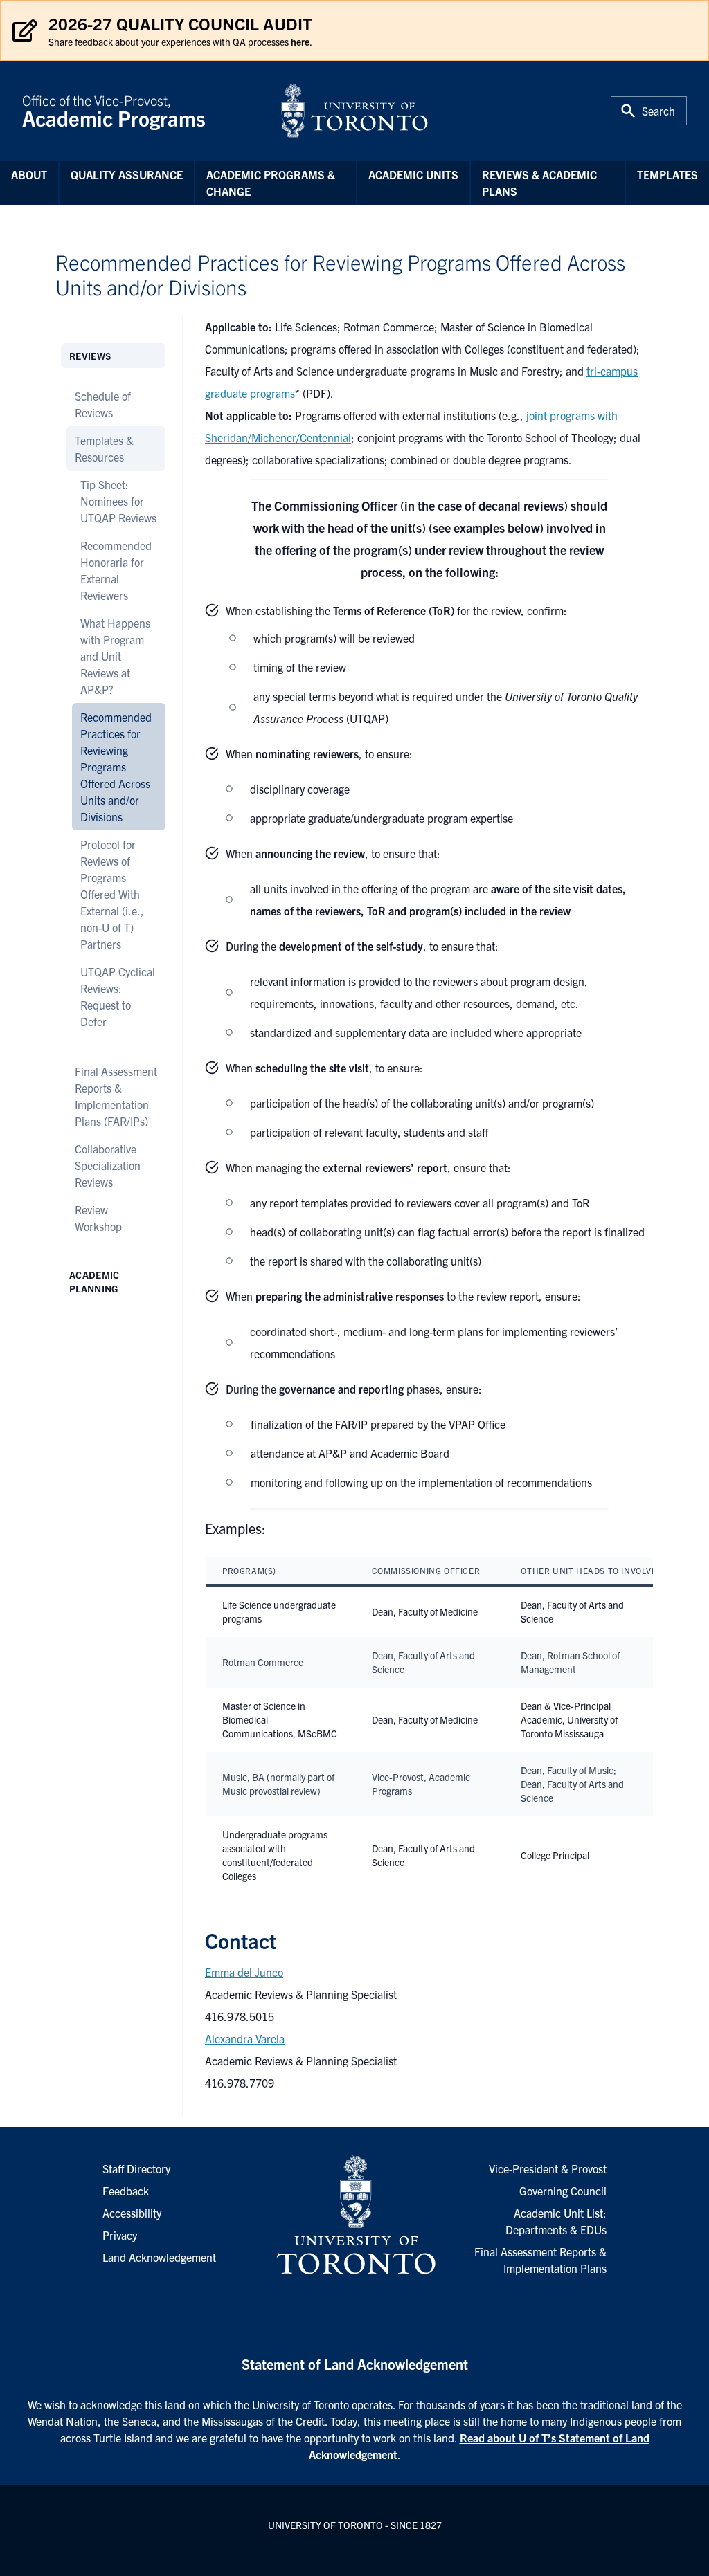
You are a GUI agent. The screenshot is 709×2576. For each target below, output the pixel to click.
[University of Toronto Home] (354, 111)
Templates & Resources (104, 448)
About (29, 174)
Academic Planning (95, 1281)
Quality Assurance (127, 174)
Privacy (120, 2235)
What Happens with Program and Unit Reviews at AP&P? (115, 656)
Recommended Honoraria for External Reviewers (116, 570)
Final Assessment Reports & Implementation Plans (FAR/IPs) (116, 1096)
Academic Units (413, 174)
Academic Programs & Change (271, 183)
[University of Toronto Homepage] (354, 2216)
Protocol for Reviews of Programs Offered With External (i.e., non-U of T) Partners (112, 894)
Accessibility (132, 2213)
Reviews (90, 356)
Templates (667, 174)
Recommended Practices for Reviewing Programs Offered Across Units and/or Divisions (116, 767)
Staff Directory (136, 2168)
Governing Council (563, 2191)
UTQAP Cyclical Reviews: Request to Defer (118, 996)
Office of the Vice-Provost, (114, 111)
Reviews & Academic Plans (539, 183)
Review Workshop (98, 1218)
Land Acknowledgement (159, 2257)
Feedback (126, 2191)
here (300, 42)
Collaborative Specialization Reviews (108, 1165)
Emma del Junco (244, 1972)
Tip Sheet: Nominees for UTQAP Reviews (118, 501)
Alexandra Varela (245, 2038)
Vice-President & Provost (548, 2168)
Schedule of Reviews (103, 404)
